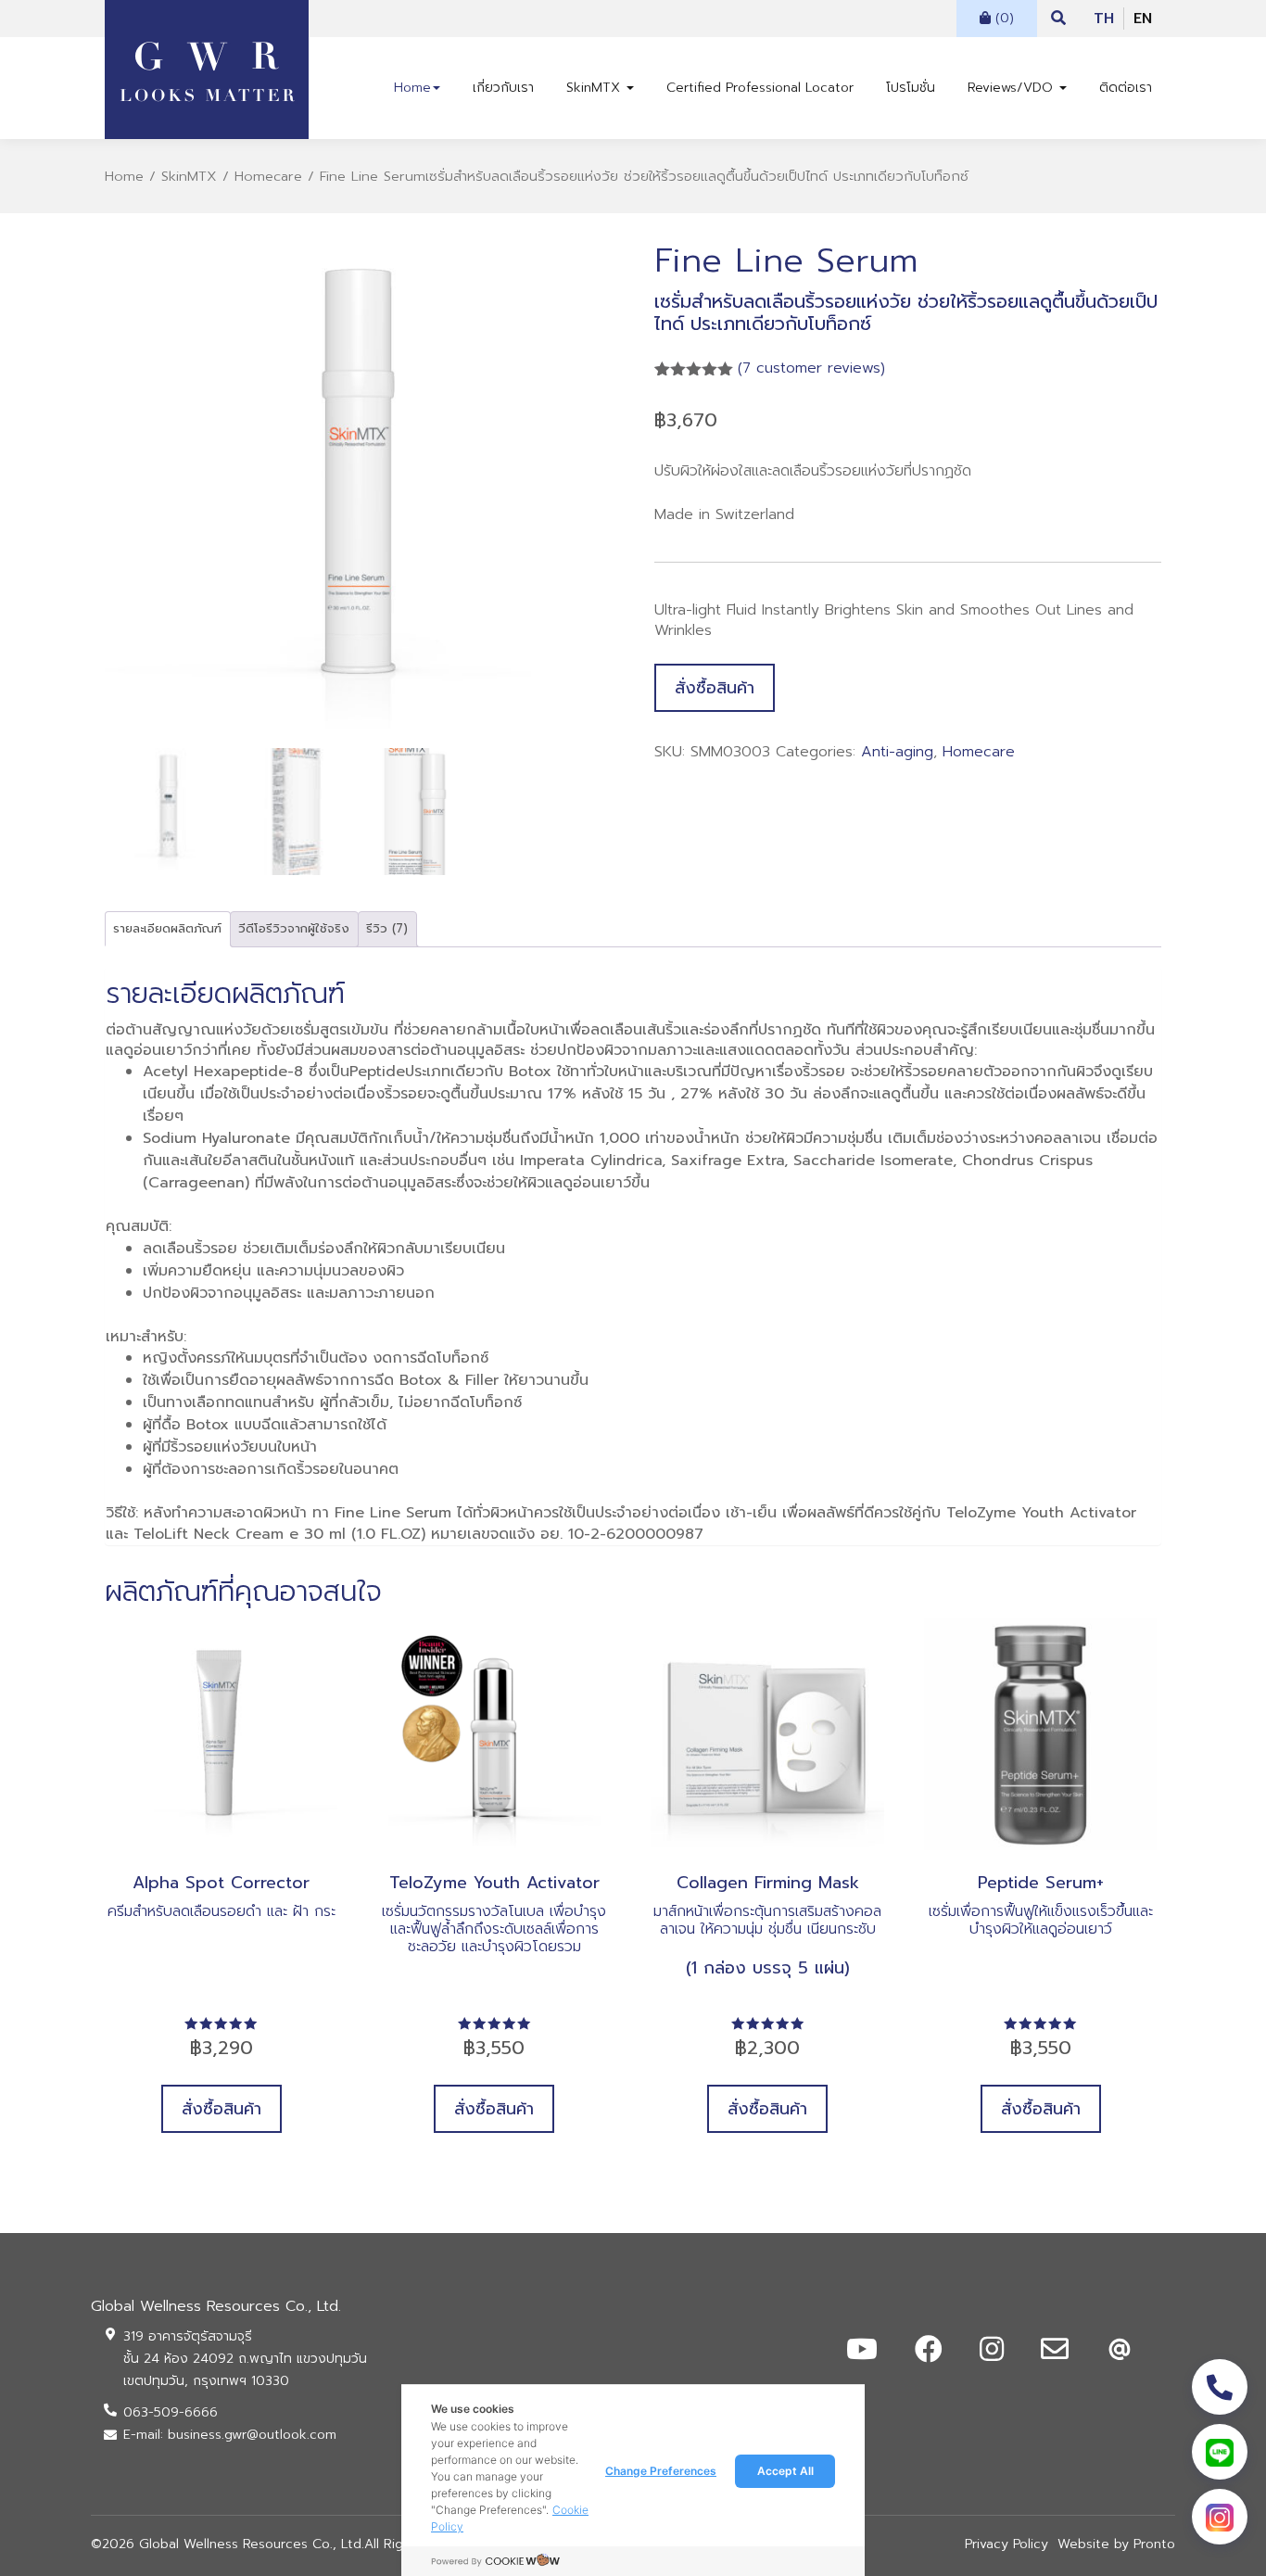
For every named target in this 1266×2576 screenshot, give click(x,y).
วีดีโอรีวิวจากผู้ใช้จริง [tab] (294, 928)
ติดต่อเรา (1126, 88)
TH (1104, 19)
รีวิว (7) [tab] (387, 928)
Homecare (268, 176)
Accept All (785, 2471)
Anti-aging (897, 752)
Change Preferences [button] (661, 2471)
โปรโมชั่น (911, 88)
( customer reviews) (811, 368)
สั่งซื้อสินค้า (715, 688)
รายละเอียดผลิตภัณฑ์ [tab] (167, 928)
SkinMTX (595, 88)
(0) (1002, 18)
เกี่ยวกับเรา (503, 88)
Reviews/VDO (1013, 88)
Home (412, 88)
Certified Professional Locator (760, 88)
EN (1143, 19)
